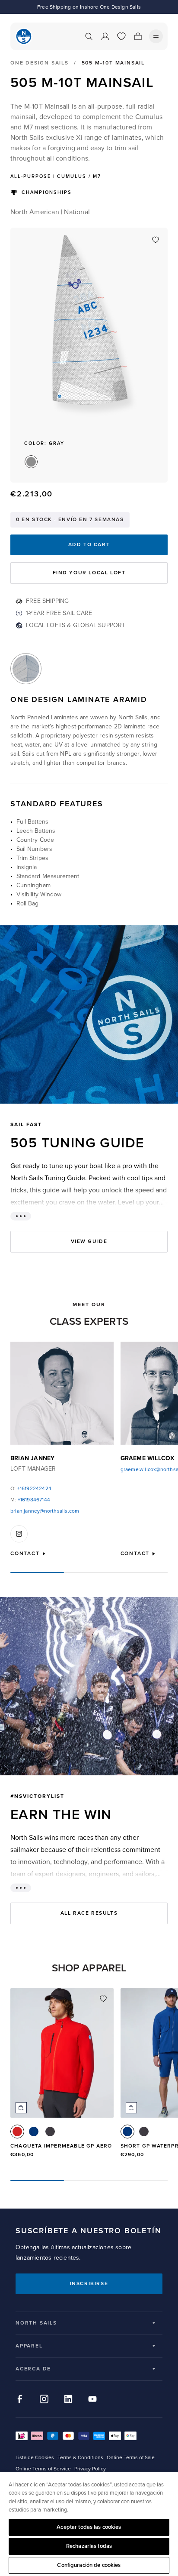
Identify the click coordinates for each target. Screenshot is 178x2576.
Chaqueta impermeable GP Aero (61, 2146)
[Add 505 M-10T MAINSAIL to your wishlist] (156, 240)
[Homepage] (24, 36)
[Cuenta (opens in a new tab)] (105, 36)
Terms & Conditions (80, 2458)
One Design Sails (40, 63)
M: (30, 1500)
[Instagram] (19, 1534)
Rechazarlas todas (89, 2546)
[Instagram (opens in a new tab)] (44, 2399)
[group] (62, 2077)
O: (31, 1489)
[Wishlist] (121, 36)
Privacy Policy (90, 2469)
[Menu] (156, 36)
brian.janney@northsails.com (45, 1511)
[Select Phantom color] (50, 2132)
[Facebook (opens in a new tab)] (20, 2399)
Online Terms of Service (43, 2469)
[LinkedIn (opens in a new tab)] (68, 2399)
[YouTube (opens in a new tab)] (92, 2399)
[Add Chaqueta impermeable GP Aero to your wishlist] (103, 1999)
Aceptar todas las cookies (89, 2527)
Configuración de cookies (89, 2565)
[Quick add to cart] (21, 2108)
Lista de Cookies (35, 2458)
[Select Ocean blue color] (34, 2132)
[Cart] (138, 36)
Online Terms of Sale (131, 2458)
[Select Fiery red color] (17, 2132)
